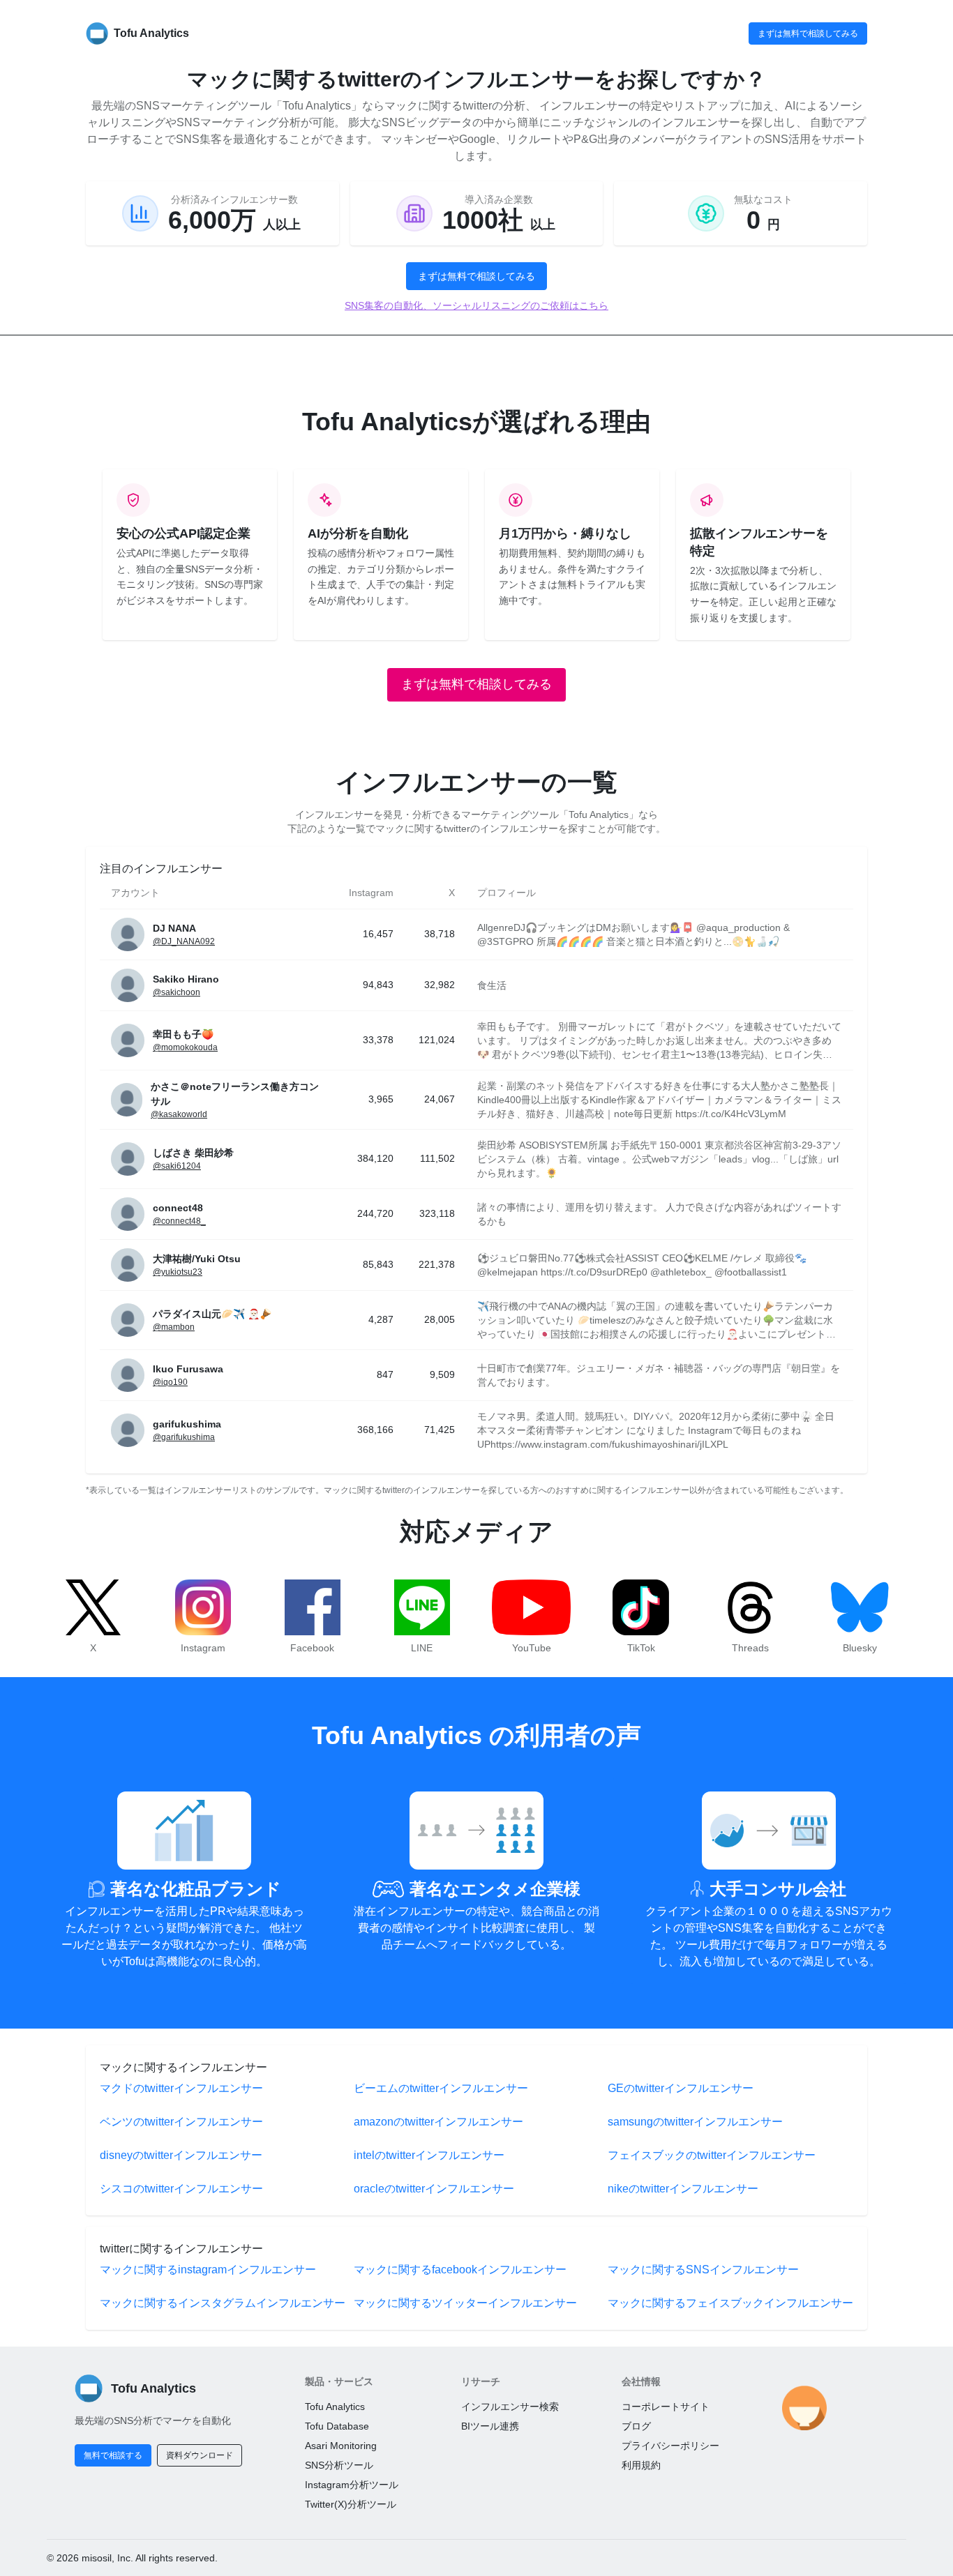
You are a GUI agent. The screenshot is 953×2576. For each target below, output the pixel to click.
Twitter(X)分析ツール (351, 2504)
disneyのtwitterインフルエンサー (181, 2155)
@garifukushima (184, 1437)
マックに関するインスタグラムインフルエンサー (223, 2303)
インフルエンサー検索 (510, 2407)
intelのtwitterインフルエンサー (429, 2155)
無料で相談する (113, 2455)
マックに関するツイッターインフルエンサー (465, 2303)
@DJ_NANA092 (184, 941)
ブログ (636, 2426)
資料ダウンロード (200, 2455)
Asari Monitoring (341, 2446)
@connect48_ (179, 1221)
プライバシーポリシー (670, 2446)
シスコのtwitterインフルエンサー (181, 2189)
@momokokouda (185, 1047)
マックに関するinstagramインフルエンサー (208, 2270)
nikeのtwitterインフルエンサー (683, 2189)
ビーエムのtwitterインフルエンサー (441, 2088)
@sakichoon (177, 992)
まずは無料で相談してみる (808, 33)
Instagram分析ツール (352, 2485)
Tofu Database (337, 2426)
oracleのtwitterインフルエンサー (434, 2189)
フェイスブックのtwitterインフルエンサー (712, 2155)
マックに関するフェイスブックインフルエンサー (730, 2303)
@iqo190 (170, 1382)
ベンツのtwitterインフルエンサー (181, 2122)
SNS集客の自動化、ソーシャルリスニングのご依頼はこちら (476, 305)
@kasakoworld (179, 1114)
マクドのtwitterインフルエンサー (181, 2088)
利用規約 (641, 2465)
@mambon (174, 1327)
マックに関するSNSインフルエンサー (703, 2270)
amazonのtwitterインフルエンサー (438, 2122)
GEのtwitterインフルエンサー (681, 2088)
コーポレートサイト (666, 2407)
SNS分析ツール (339, 2465)
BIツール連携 (490, 2426)
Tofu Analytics (335, 2407)
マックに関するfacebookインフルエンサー (460, 2270)
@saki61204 (177, 1166)
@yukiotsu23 (178, 1272)
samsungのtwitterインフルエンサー (695, 2122)
